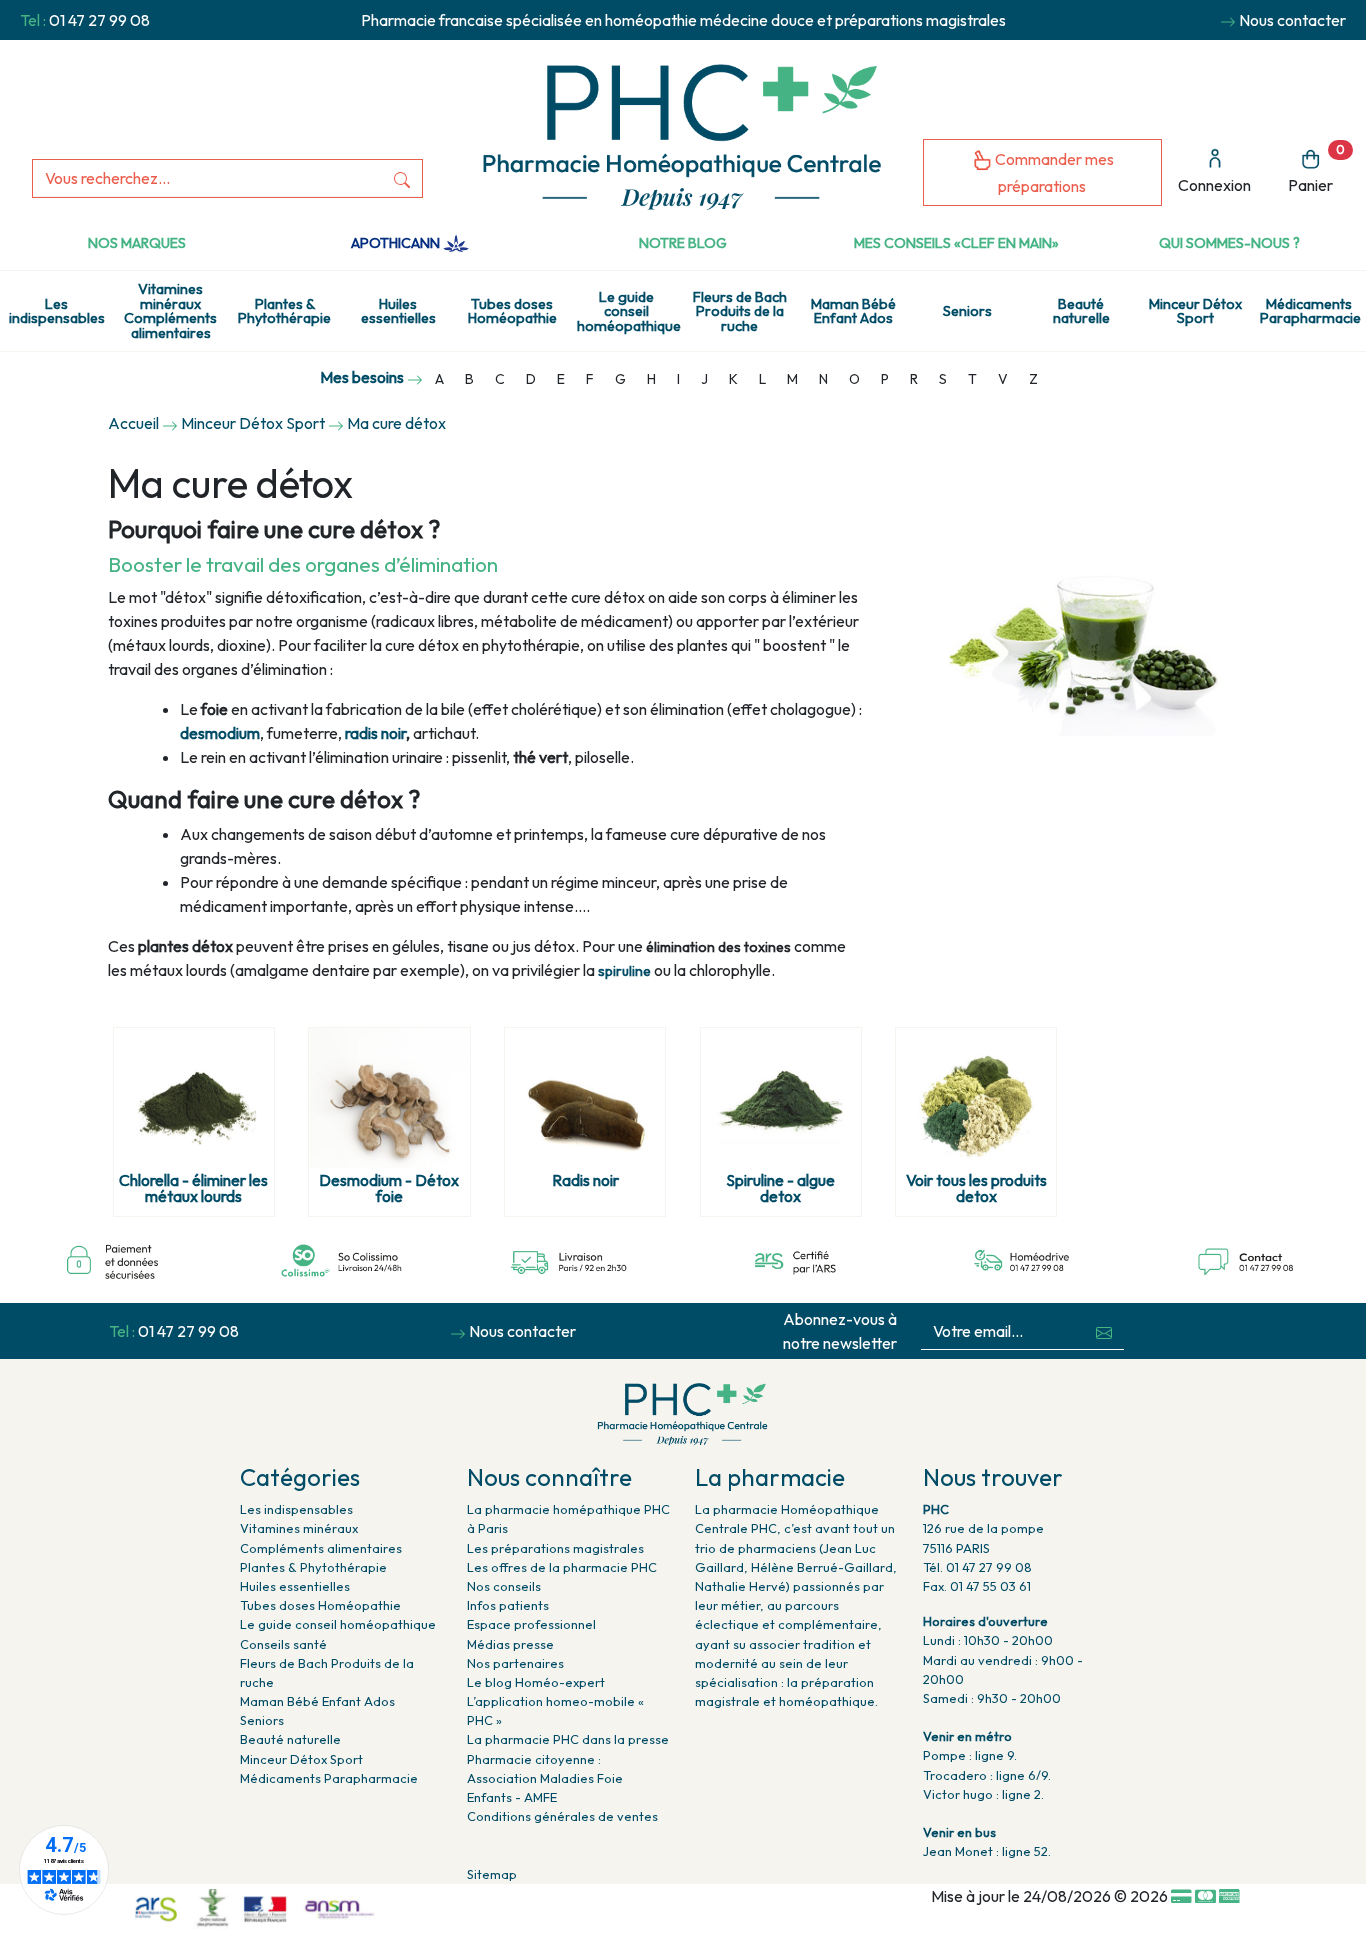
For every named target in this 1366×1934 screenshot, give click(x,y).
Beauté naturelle (1081, 311)
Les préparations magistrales (555, 1548)
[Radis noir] (585, 1098)
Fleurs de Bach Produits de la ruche (740, 311)
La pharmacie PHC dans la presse (568, 1739)
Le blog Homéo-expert (536, 1682)
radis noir (375, 733)
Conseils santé (283, 1644)
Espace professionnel (531, 1624)
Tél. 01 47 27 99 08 (977, 1567)
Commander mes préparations (1053, 172)
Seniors (967, 311)
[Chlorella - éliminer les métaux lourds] (194, 1098)
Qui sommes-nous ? (1229, 243)
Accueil (133, 423)
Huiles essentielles (398, 311)
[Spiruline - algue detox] (781, 1098)
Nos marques (137, 243)
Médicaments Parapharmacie (1310, 311)
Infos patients (508, 1605)
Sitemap (492, 1874)
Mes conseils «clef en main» (956, 243)
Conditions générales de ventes (562, 1816)
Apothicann (397, 243)
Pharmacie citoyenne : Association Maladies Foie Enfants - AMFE (545, 1778)
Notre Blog (683, 243)
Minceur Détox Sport (1195, 311)
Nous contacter (1292, 20)
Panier (1316, 168)
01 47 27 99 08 (99, 20)
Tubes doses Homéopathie (512, 311)
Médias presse (510, 1644)
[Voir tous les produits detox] (976, 1098)
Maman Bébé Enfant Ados (853, 311)
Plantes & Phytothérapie (284, 311)
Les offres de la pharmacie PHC (562, 1567)
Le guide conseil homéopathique (629, 311)
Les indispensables (57, 311)
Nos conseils (504, 1586)
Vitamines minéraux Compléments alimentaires (170, 310)
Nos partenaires (515, 1663)
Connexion (1214, 185)
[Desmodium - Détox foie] (389, 1098)
